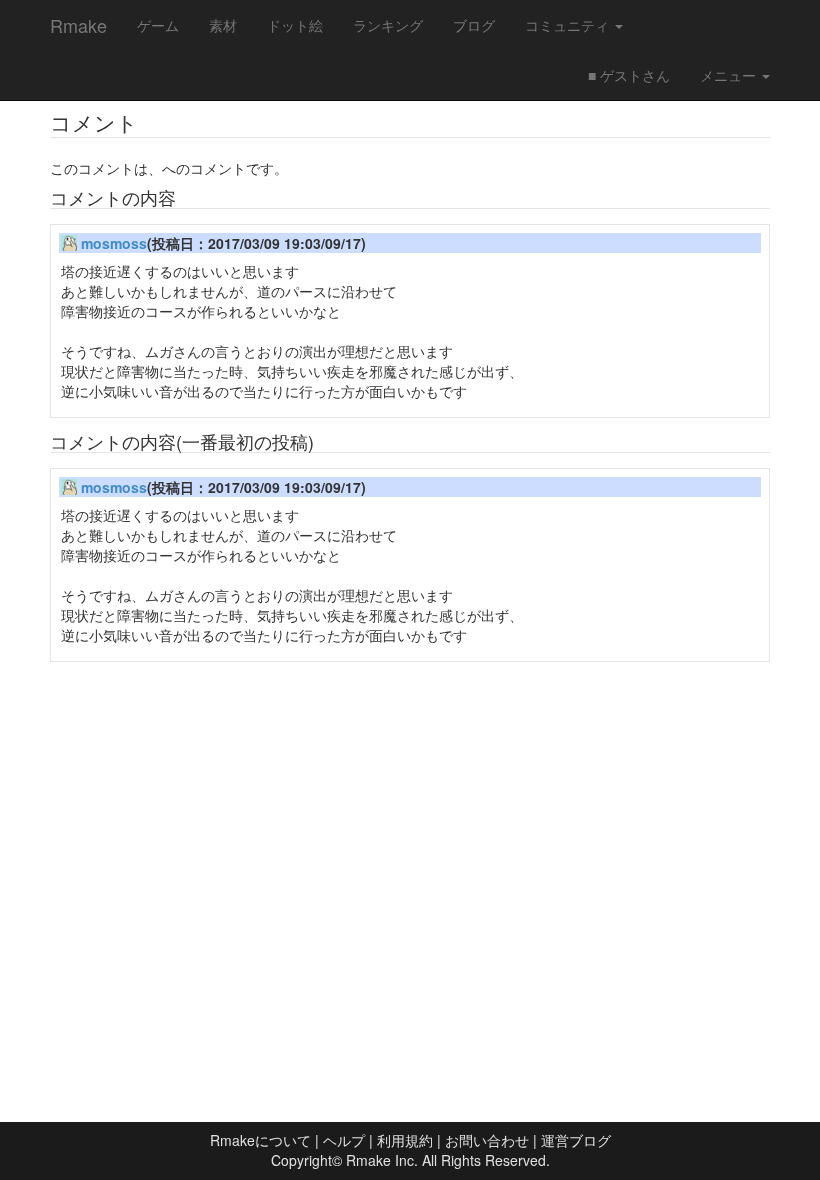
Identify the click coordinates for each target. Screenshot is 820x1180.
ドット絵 (295, 25)
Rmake (78, 25)
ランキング (388, 25)
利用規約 (405, 1140)
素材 (223, 25)
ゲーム (158, 25)
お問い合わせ (487, 1140)
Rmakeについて (260, 1140)
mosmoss (114, 243)
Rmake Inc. (382, 1160)
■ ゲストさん (629, 75)
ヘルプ (344, 1140)
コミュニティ (569, 25)
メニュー (730, 75)
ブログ (474, 25)
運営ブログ (576, 1140)
